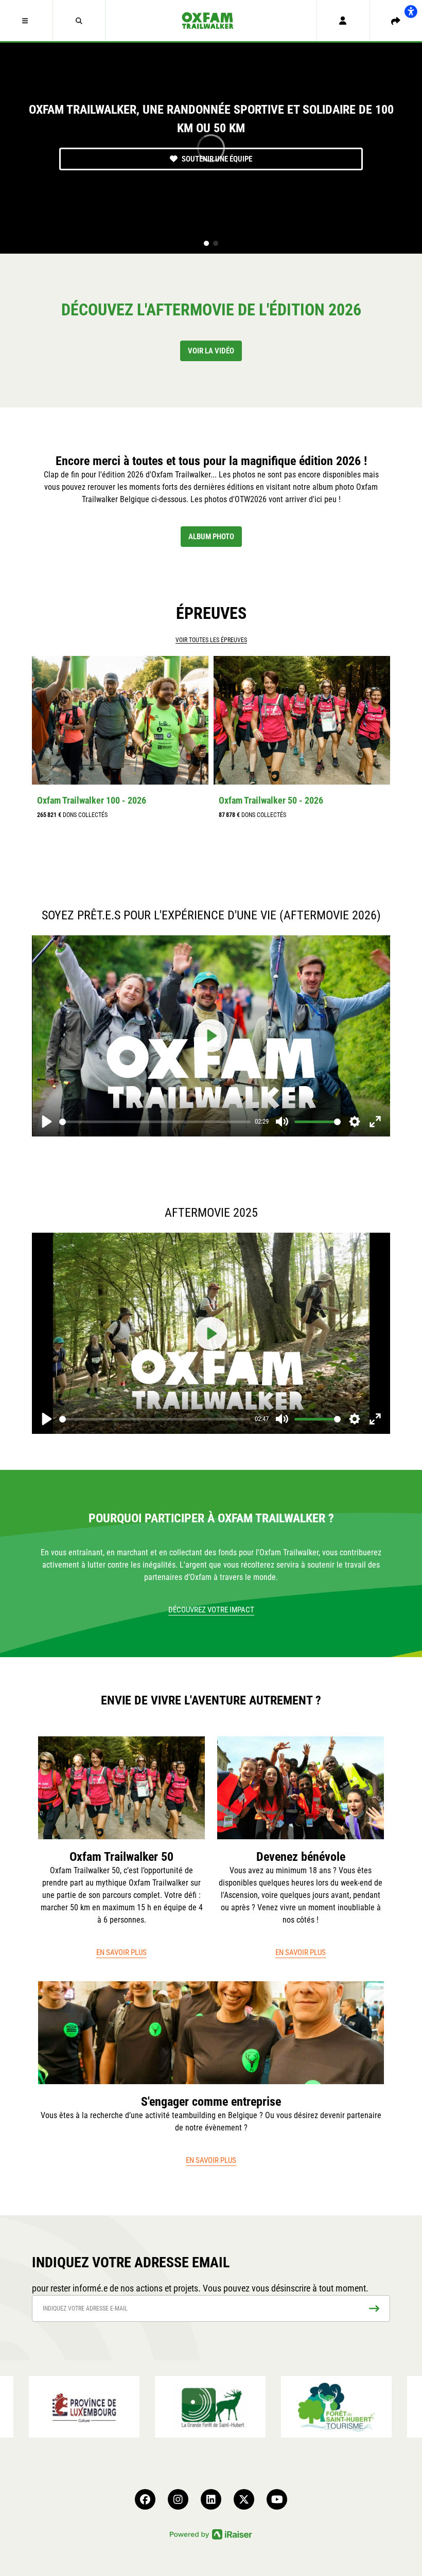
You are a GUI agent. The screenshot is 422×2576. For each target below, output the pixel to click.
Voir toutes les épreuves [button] (211, 640)
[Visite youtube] (277, 2499)
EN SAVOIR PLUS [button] (121, 1952)
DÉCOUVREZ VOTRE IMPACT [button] (211, 1610)
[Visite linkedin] (211, 2499)
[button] (27, 21)
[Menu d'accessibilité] (411, 11)
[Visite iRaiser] (211, 2534)
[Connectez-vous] (343, 21)
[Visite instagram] (178, 2499)
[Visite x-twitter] (244, 2499)
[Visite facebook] (145, 2499)
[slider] (155, 1122)
